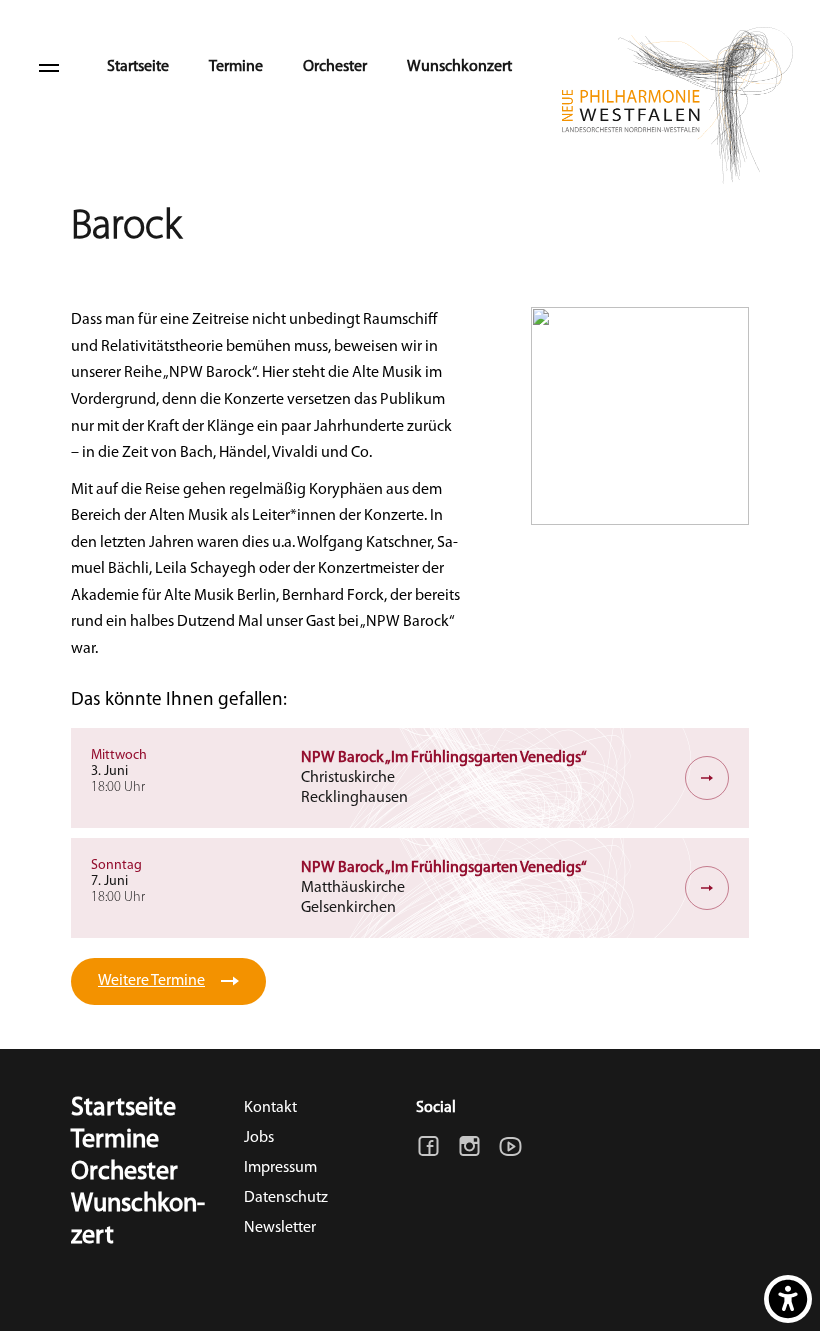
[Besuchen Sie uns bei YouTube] (510, 1146)
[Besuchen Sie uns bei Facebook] (428, 1146)
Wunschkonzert (459, 67)
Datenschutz (286, 1198)
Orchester (335, 67)
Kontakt (270, 1108)
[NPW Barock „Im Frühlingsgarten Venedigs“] (707, 778)
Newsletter (280, 1228)
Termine (236, 67)
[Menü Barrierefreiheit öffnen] (788, 1299)
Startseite (138, 67)
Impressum (280, 1168)
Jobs (259, 1138)
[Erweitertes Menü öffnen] (49, 67)
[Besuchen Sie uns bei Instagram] (469, 1146)
